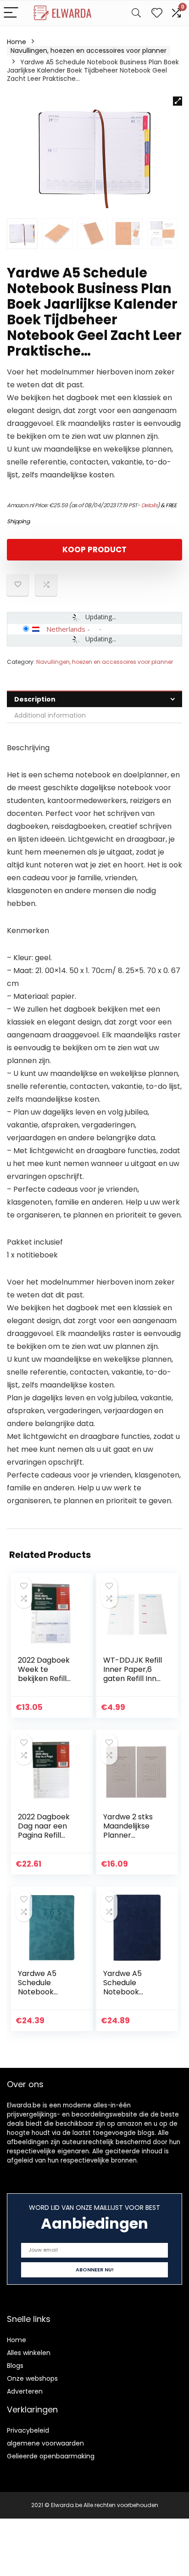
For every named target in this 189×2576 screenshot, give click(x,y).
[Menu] (11, 13)
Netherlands (66, 629)
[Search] (136, 13)
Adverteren (25, 2391)
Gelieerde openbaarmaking (51, 2456)
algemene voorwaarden (45, 2443)
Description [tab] (35, 699)
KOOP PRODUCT (94, 549)
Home (17, 42)
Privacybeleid (28, 2430)
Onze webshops (32, 2378)
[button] (178, 101)
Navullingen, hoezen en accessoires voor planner (89, 51)
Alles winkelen (29, 2353)
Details (150, 505)
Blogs (15, 2366)
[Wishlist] (157, 13)
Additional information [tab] (50, 715)
